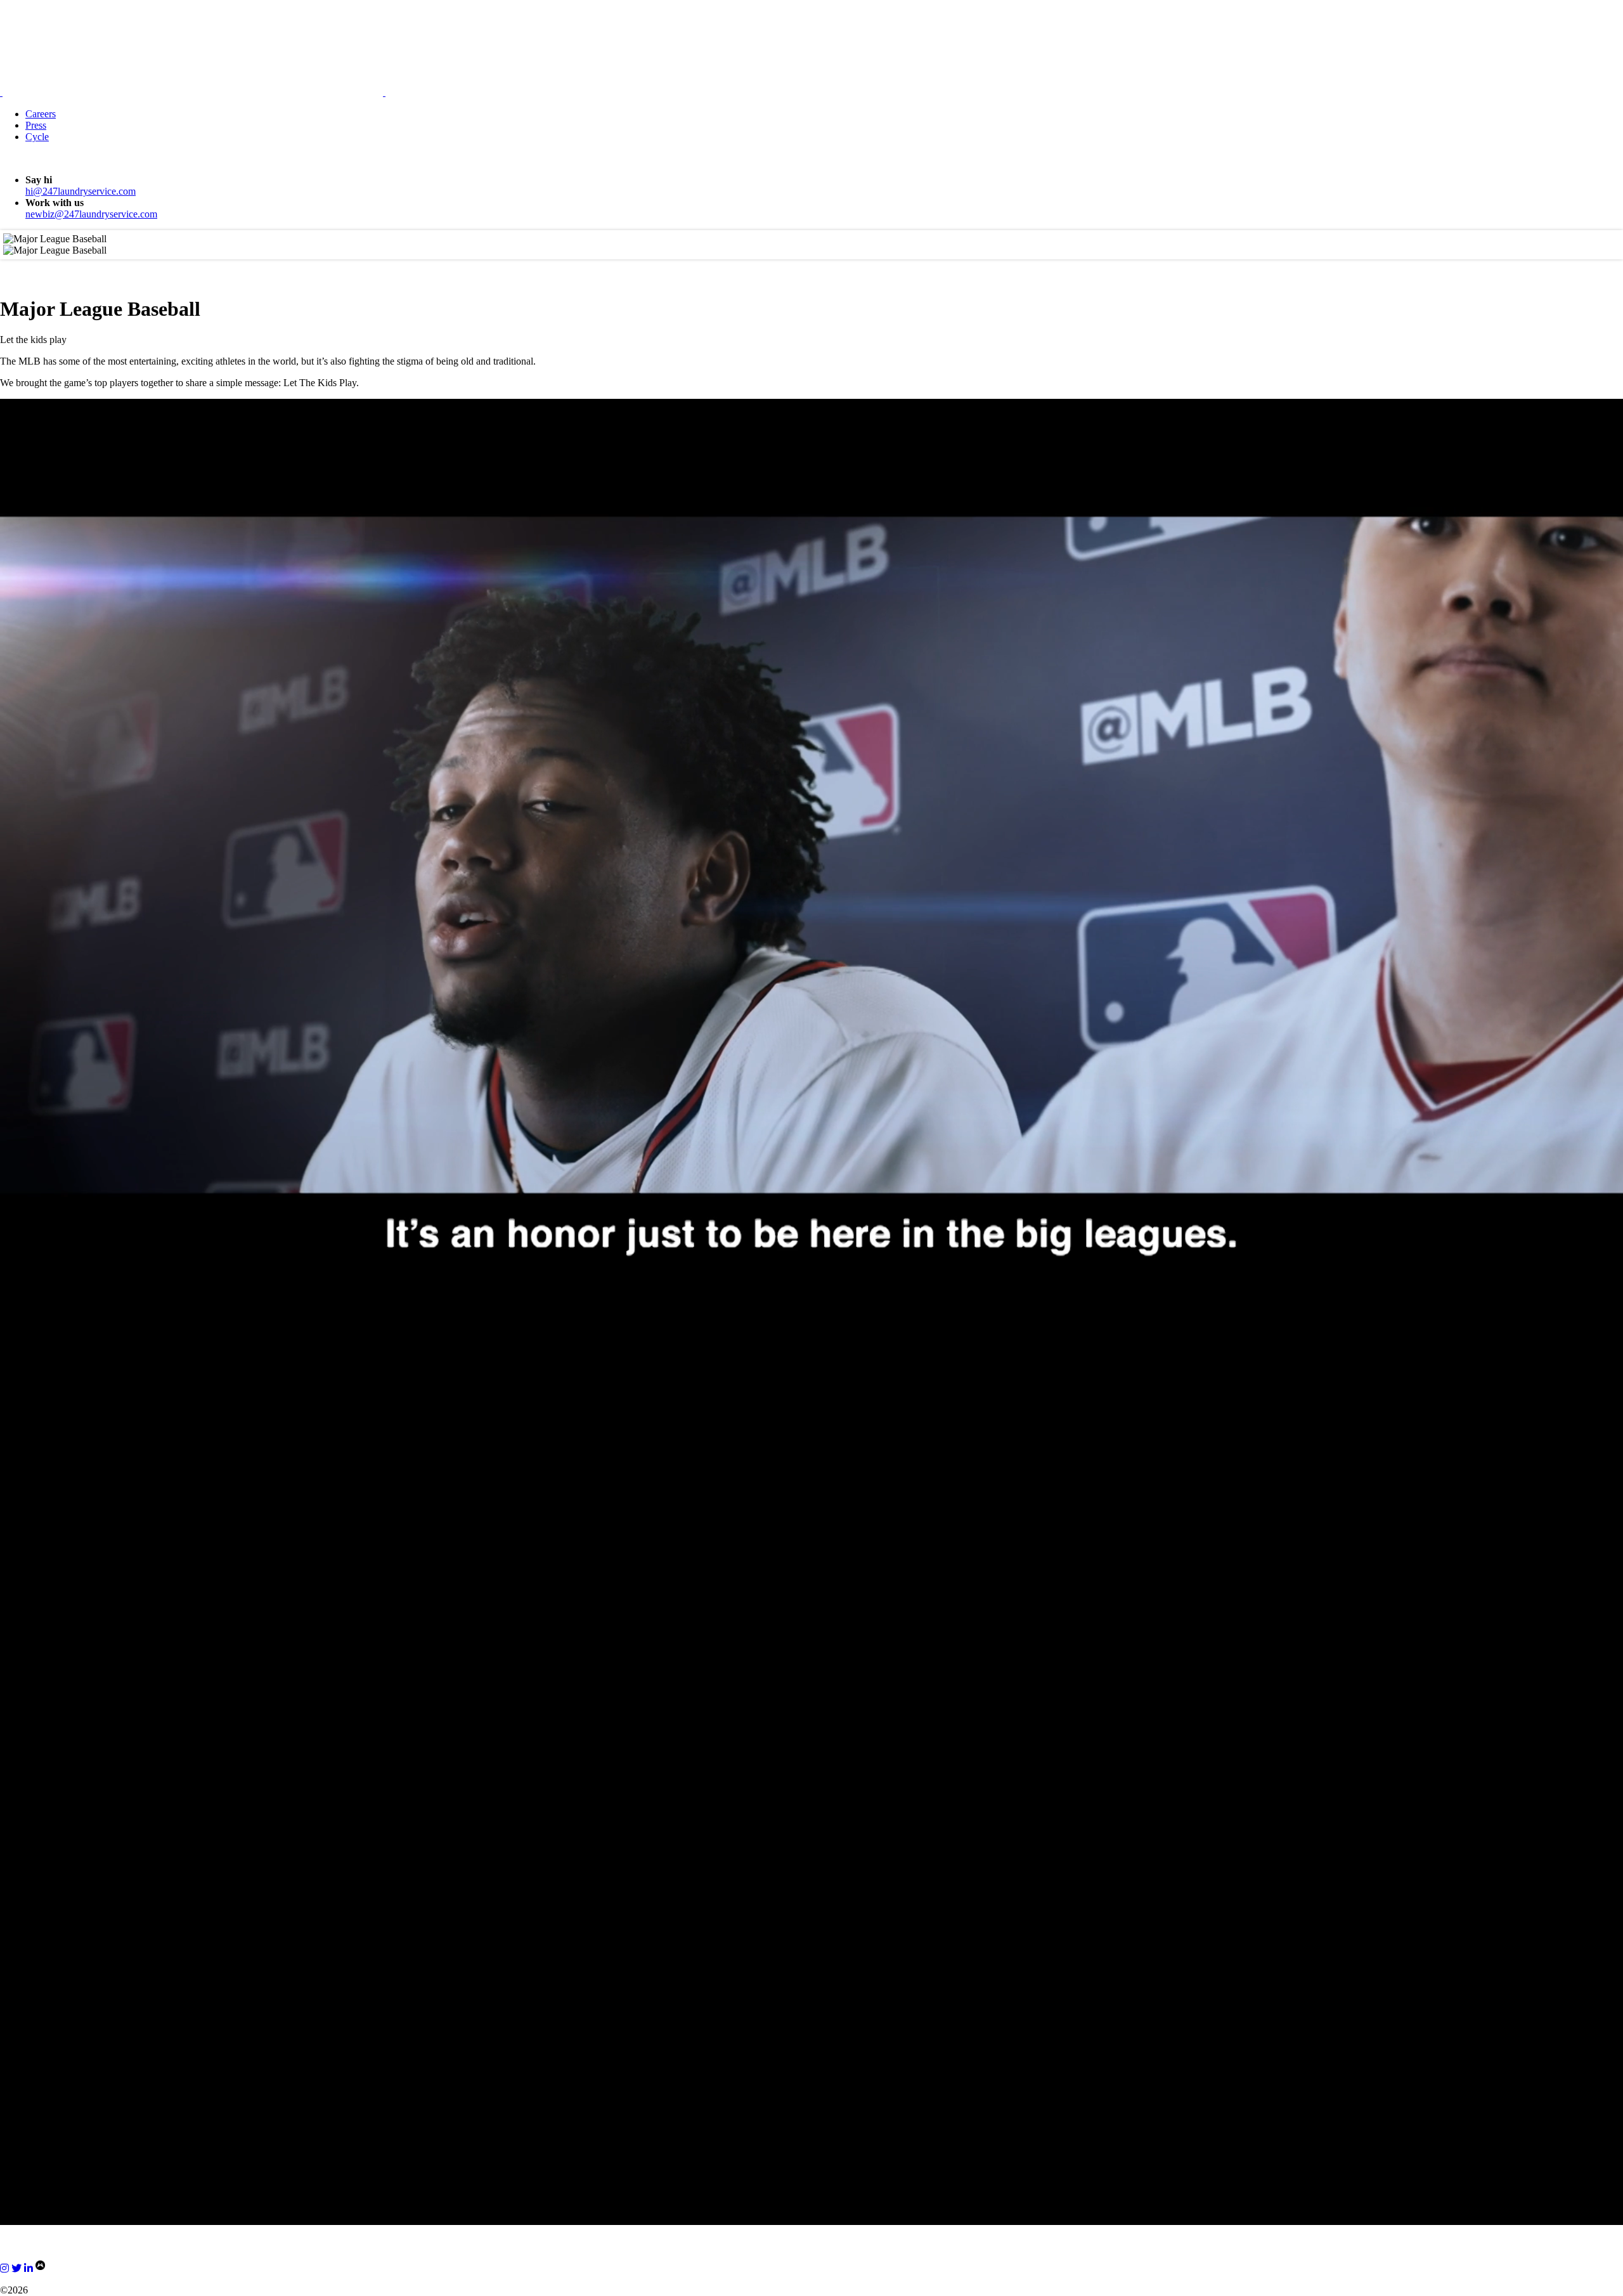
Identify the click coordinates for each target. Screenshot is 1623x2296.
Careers (41, 114)
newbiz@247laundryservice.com (91, 214)
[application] (811, 855)
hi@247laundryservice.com (81, 191)
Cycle (37, 137)
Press (36, 125)
